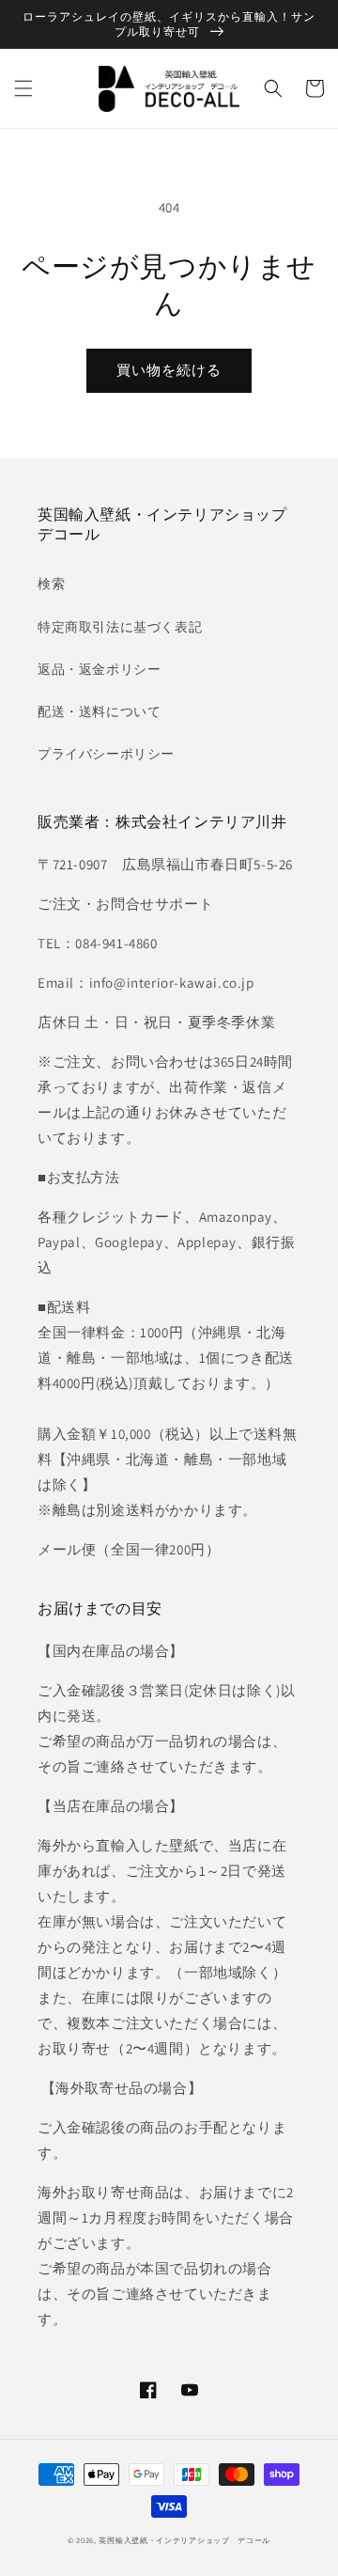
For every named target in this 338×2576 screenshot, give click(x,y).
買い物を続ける (169, 370)
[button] (23, 88)
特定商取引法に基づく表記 (120, 627)
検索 (51, 584)
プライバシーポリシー (106, 754)
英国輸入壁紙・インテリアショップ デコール (184, 2540)
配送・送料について (99, 711)
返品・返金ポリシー (99, 669)
